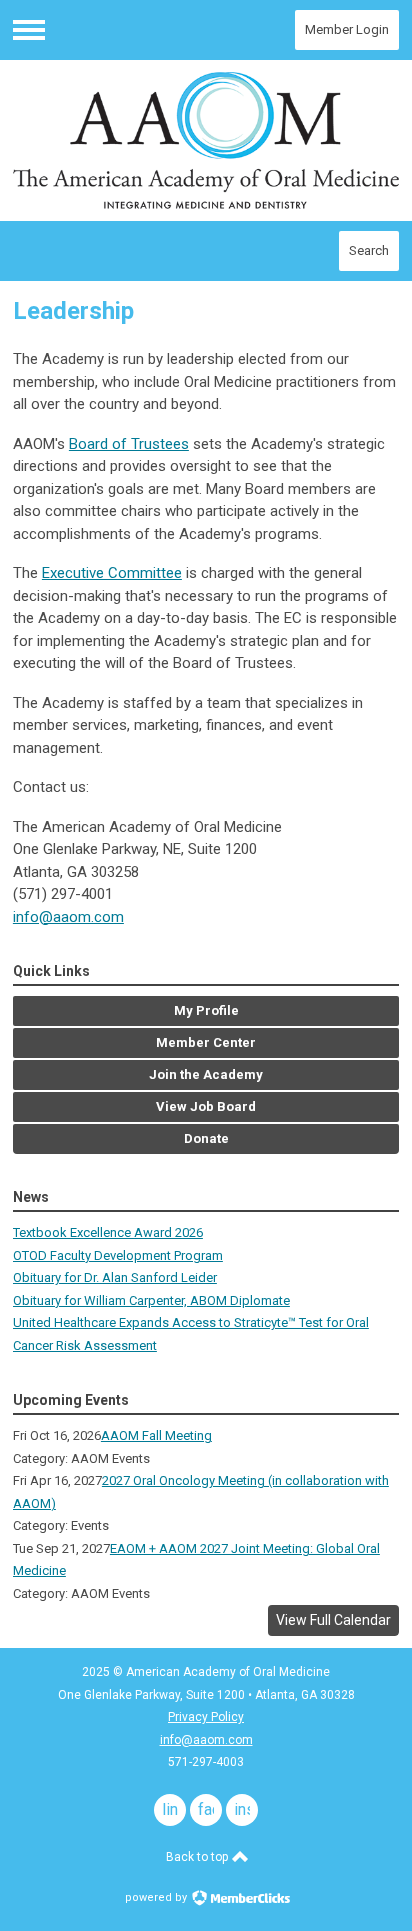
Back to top (198, 1857)
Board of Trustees (129, 444)
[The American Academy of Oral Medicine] (206, 140)
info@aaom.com (68, 917)
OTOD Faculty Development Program (118, 1255)
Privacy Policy (206, 1717)
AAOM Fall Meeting (156, 1435)
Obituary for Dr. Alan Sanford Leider (115, 1277)
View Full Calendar (333, 1620)
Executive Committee (112, 573)
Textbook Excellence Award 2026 (108, 1232)
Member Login (347, 29)
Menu (29, 30)
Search (369, 250)
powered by (157, 1897)
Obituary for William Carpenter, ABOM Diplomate (151, 1300)
